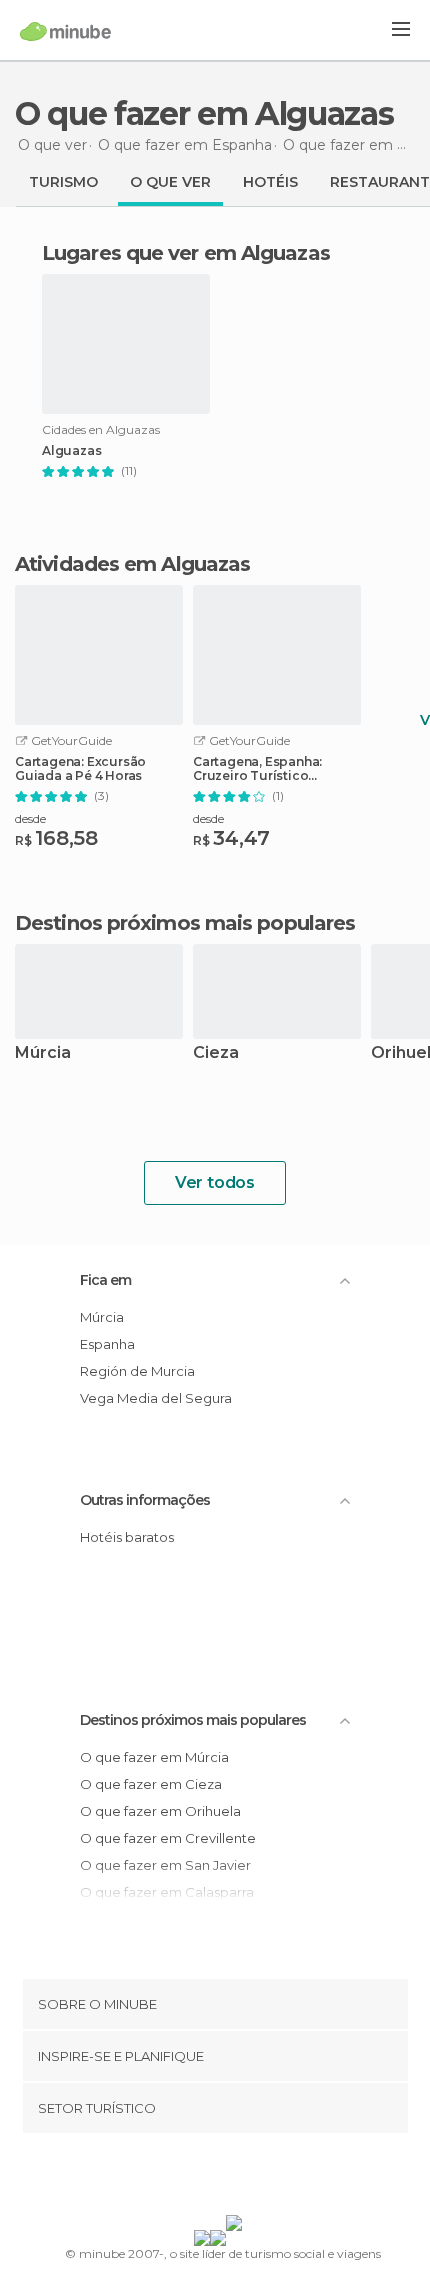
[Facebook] (184, 2178)
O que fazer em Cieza (151, 1784)
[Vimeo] (236, 2178)
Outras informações (145, 1500)
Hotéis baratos (127, 1537)
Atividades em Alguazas (132, 564)
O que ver (170, 182)
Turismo (63, 182)
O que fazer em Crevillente (168, 1838)
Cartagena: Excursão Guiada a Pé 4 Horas (80, 769)
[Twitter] (210, 2178)
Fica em (105, 1280)
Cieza (216, 1053)
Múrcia (43, 1053)
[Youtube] (262, 2178)
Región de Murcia (137, 1371)
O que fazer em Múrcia (154, 1757)
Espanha (107, 1344)
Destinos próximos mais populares (185, 923)
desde (30, 818)
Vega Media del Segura (156, 1398)
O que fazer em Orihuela (160, 1811)
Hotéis (270, 182)
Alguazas (71, 451)
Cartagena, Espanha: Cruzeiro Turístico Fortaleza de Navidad (260, 769)
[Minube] (65, 31)
